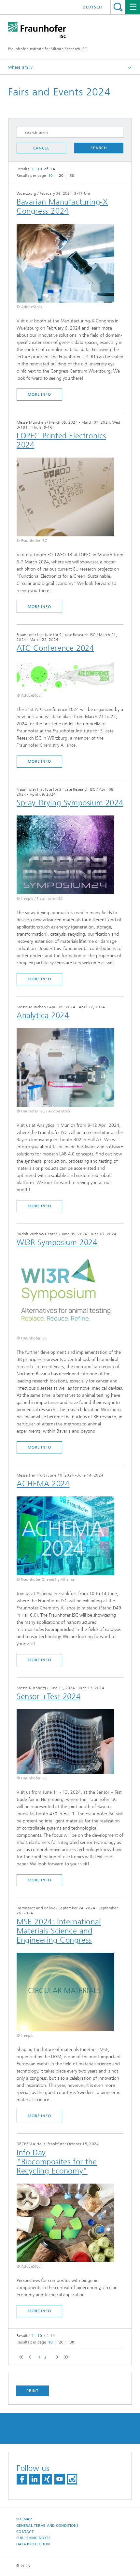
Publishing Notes (33, 2538)
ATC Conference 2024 (55, 648)
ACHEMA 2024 (43, 1484)
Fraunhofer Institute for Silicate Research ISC (48, 49)
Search (118, 7)
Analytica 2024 (43, 1015)
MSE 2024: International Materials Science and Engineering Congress (59, 1931)
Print (33, 2391)
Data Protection (33, 2544)
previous (29, 2357)
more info (39, 394)
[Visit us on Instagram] (72, 2479)
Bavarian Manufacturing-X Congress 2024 (62, 206)
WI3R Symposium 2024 (57, 1242)
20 (61, 176)
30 (72, 176)
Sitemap (24, 2519)
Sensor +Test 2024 (49, 1696)
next (56, 2357)
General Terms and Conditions (48, 2526)
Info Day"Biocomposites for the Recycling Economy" (57, 2162)
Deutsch (92, 7)
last (65, 2357)
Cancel (41, 148)
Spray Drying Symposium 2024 (70, 803)
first (20, 2357)
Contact (25, 2532)
